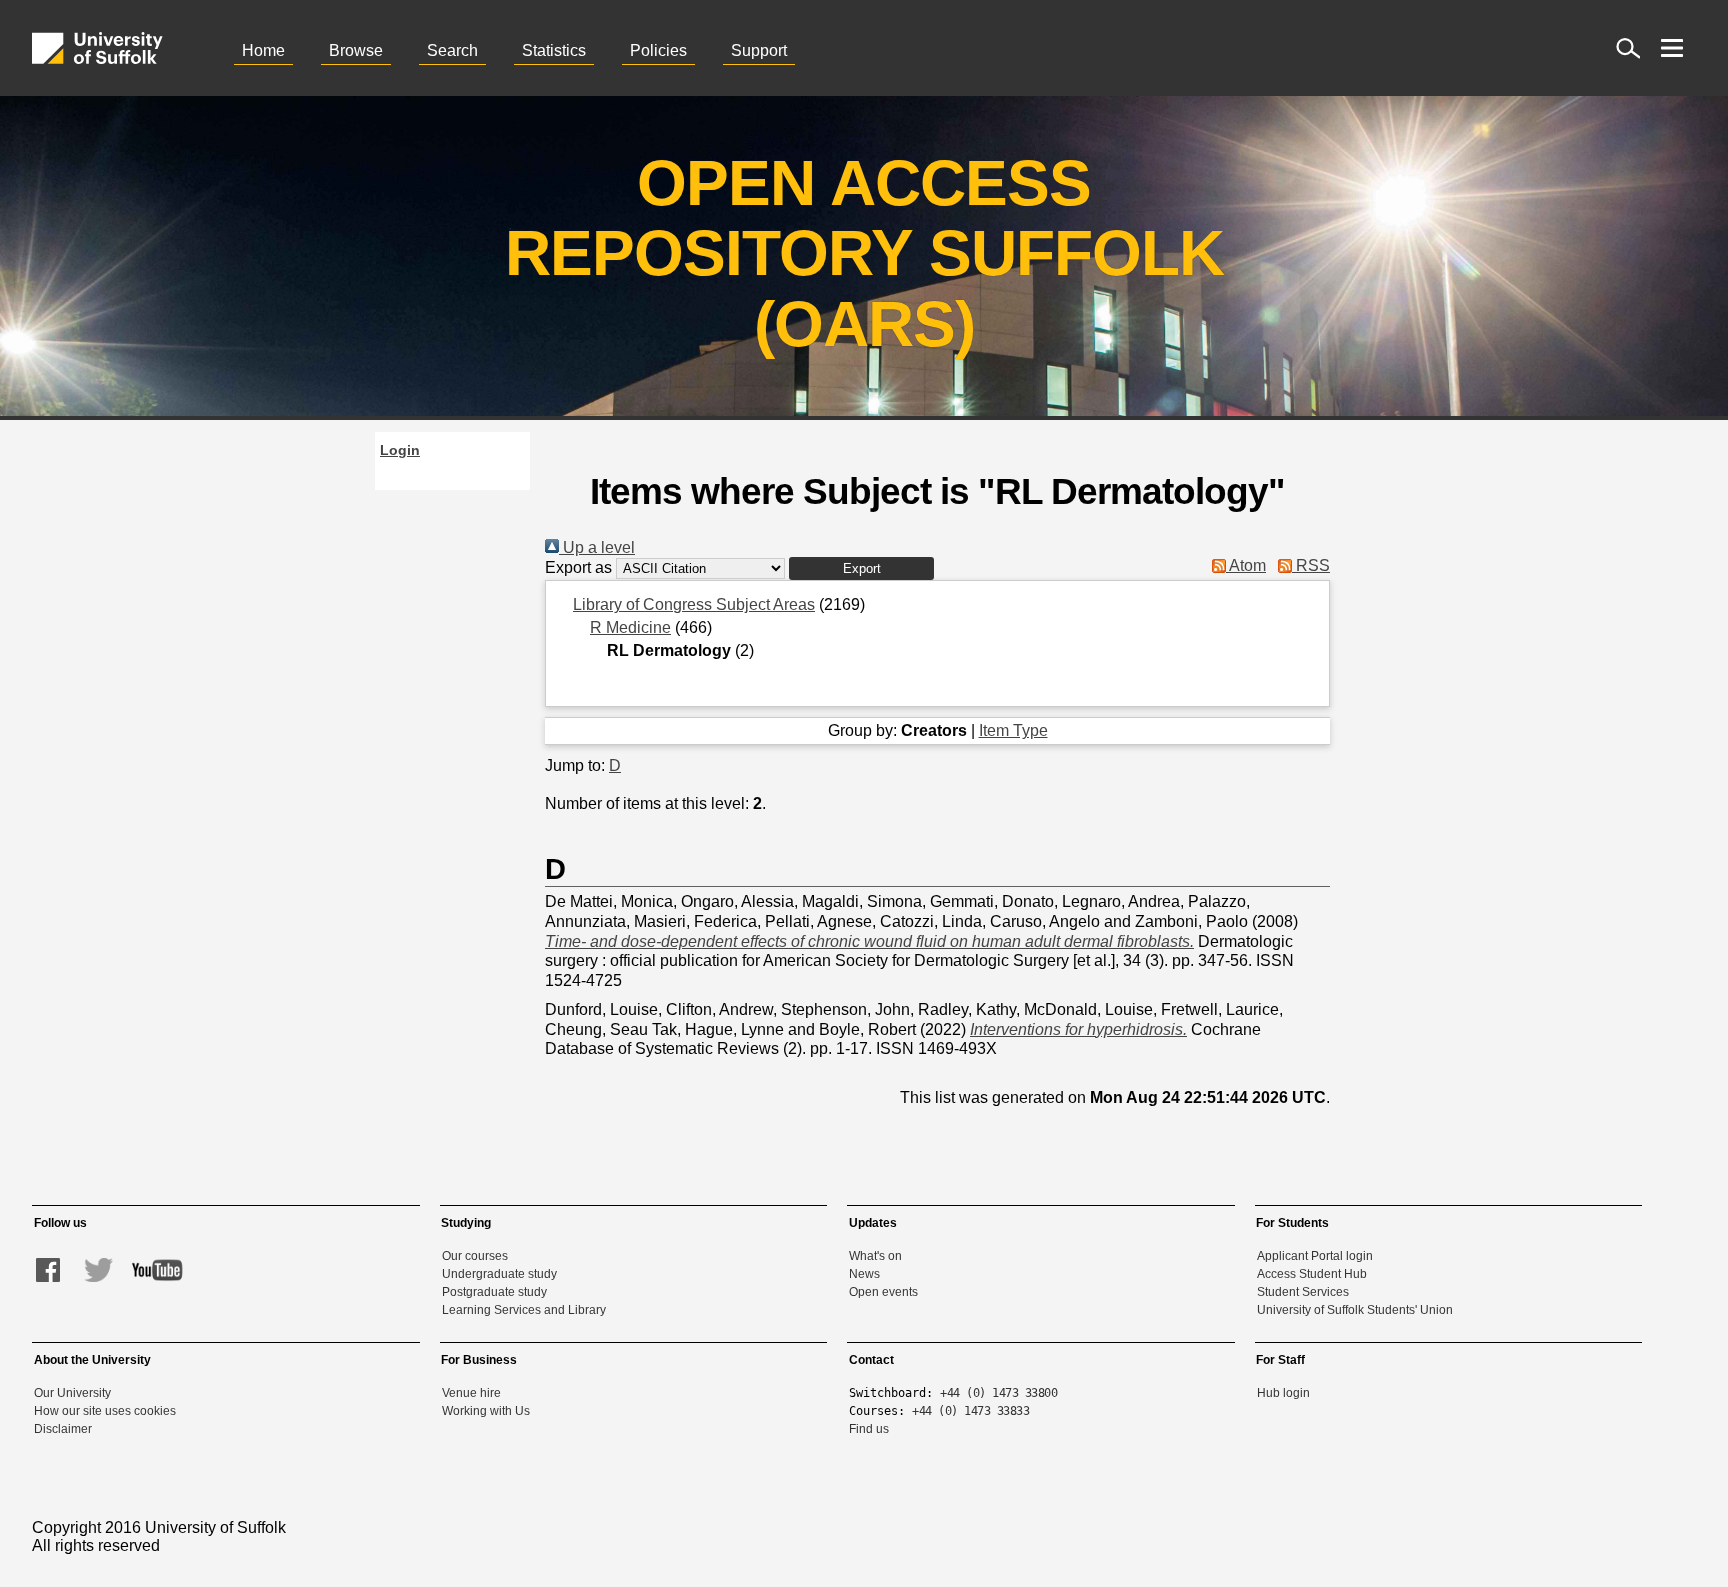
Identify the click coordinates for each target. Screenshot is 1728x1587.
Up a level (597, 547)
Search (452, 50)
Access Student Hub (1312, 1274)
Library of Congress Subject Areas (694, 604)
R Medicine (630, 627)
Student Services (1303, 1292)
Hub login (1283, 1393)
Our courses (475, 1256)
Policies (658, 50)
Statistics (554, 50)
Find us (869, 1429)
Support (759, 50)
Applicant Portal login (1315, 1256)
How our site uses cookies (105, 1411)
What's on (875, 1256)
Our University (72, 1393)
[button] (861, 568)
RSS (1311, 565)
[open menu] (1672, 48)
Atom (1246, 565)
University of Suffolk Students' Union (1355, 1310)
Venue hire (471, 1393)
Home (263, 50)
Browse (356, 50)
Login (400, 450)
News (864, 1274)
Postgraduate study (494, 1292)
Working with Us (486, 1411)
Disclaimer (63, 1429)
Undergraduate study (499, 1274)
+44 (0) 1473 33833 (970, 1411)
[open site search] (1628, 48)
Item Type (1013, 730)
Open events (883, 1292)
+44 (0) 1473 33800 (998, 1393)
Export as (578, 567)
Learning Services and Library (524, 1310)
